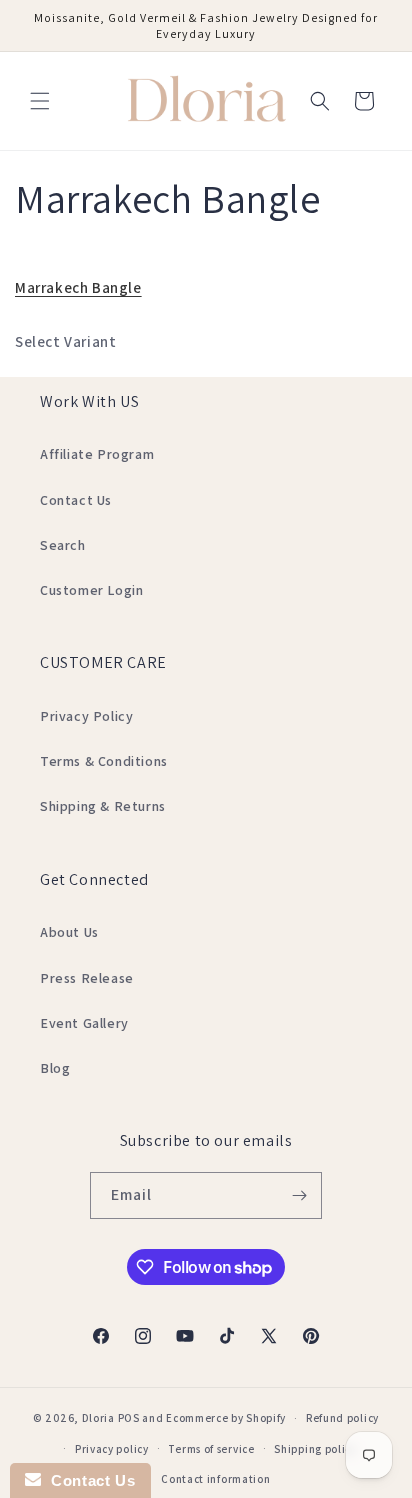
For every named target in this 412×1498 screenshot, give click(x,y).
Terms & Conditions (104, 761)
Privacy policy (112, 1449)
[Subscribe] (299, 1195)
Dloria (98, 1418)
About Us (69, 932)
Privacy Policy (86, 716)
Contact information (215, 1479)
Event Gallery (84, 1023)
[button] (40, 101)
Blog (55, 1068)
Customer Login (91, 590)
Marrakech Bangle (78, 287)
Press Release (87, 978)
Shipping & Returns (103, 806)
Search (63, 545)
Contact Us (76, 500)
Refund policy (342, 1418)
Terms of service (211, 1449)
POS (129, 1418)
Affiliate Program (97, 454)
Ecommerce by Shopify (226, 1418)
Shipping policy (315, 1449)
